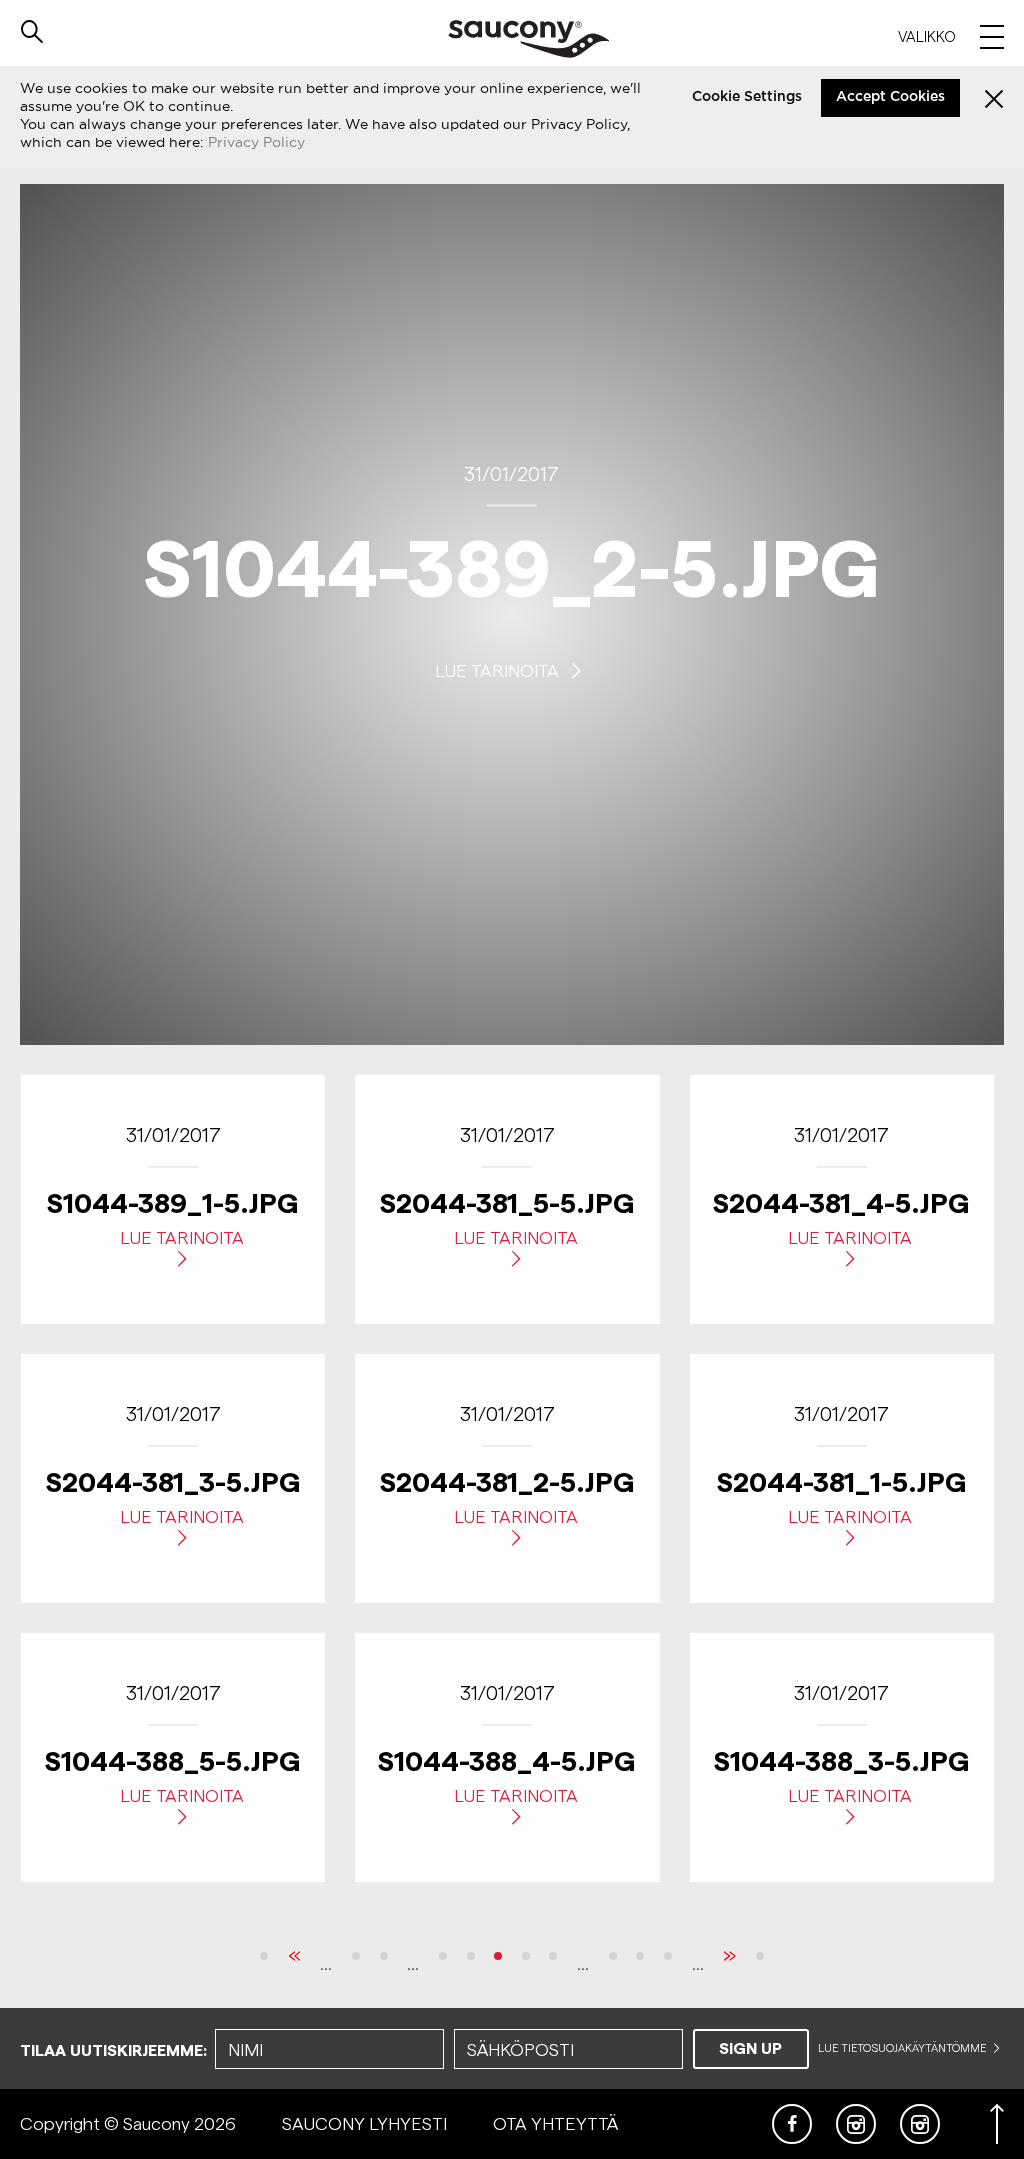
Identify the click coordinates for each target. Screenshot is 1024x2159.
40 (613, 1956)
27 (471, 1956)
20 (384, 1956)
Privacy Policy (256, 142)
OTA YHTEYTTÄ (555, 2123)
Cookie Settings (747, 97)
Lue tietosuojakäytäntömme (903, 2048)
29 (526, 1956)
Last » (760, 1956)
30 (553, 1956)
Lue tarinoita (499, 669)
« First (264, 1956)
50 (640, 1956)
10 (356, 1956)
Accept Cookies (890, 97)
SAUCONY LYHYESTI (364, 2123)
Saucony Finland (528, 39)
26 (443, 1956)
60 (668, 1956)
